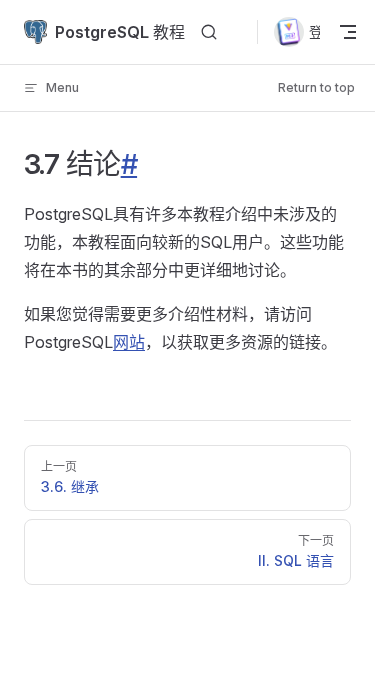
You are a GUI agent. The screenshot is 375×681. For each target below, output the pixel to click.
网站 (129, 342)
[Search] (209, 32)
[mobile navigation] (347, 32)
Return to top (316, 87)
